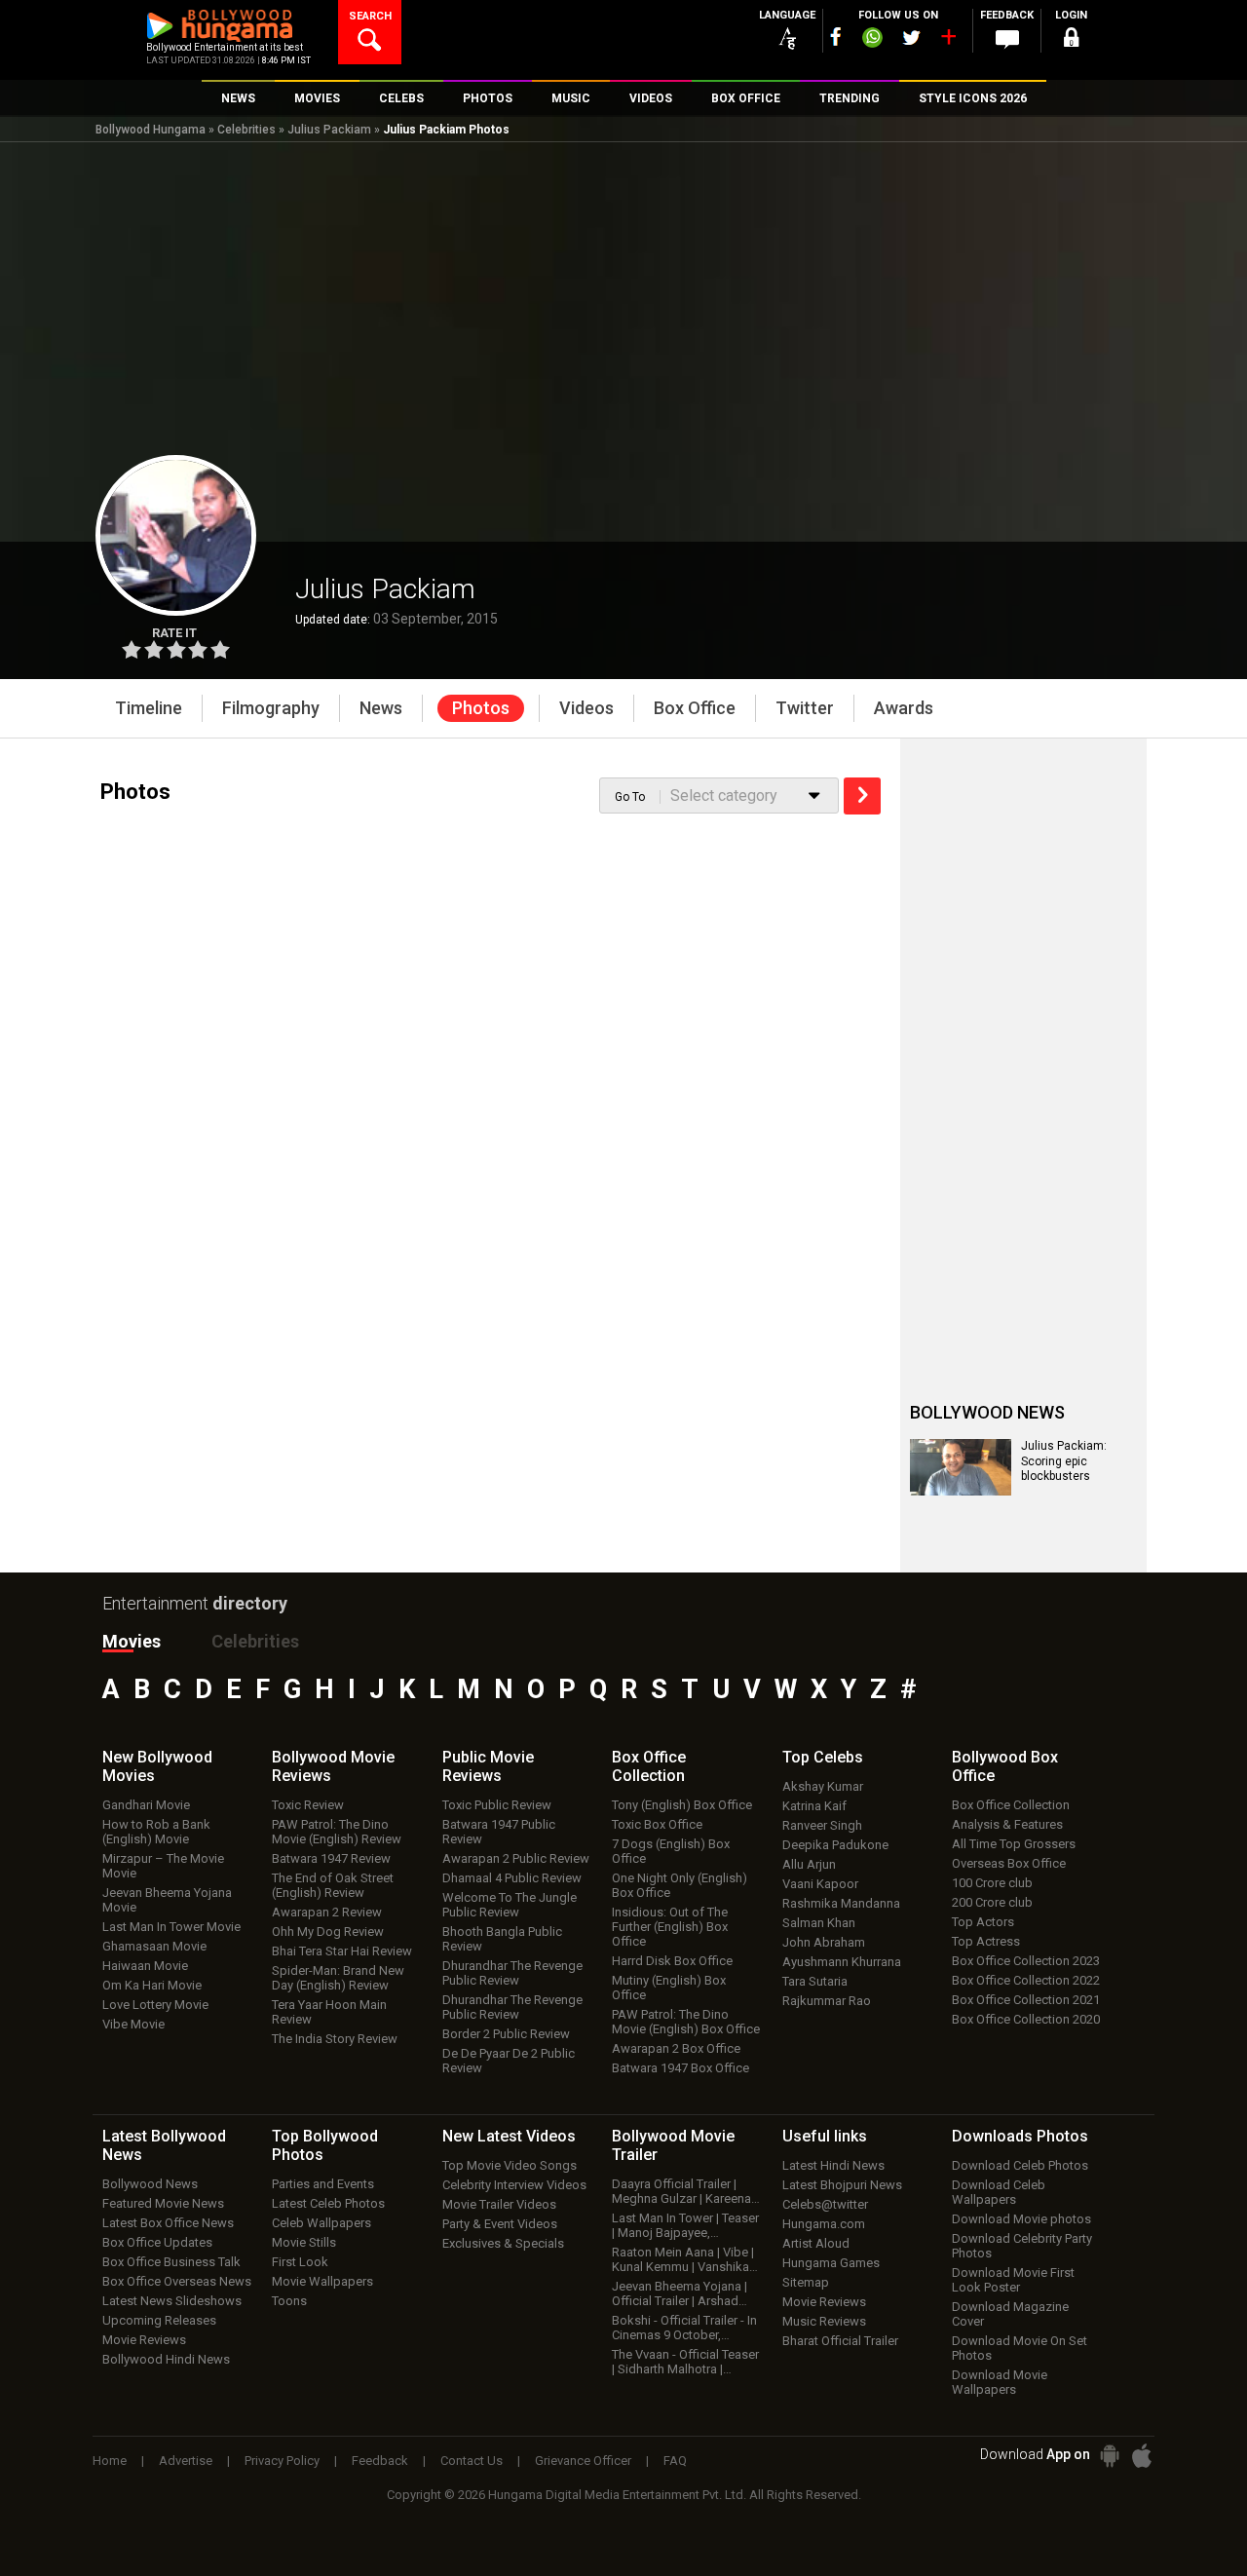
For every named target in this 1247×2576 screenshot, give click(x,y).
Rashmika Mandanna (841, 1903)
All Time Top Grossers (1014, 1844)
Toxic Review (308, 1805)
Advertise (186, 2461)
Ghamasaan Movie (154, 1946)
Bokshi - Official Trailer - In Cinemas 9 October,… (684, 2328)
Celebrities (246, 130)
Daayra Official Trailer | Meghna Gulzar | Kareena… (686, 2191)
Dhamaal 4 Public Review (512, 1878)
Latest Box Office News (168, 2223)
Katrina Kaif (814, 1806)
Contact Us (472, 2461)
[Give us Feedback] (1007, 40)
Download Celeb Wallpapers (999, 2192)
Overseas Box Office (1009, 1863)
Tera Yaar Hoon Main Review (329, 2012)
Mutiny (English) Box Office (669, 1988)
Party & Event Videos (500, 2224)
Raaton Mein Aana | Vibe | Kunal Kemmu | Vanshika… (685, 2259)
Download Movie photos (1021, 2219)
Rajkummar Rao (827, 2001)
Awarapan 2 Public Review (516, 1858)
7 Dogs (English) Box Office (671, 1851)
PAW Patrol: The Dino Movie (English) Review (337, 1832)
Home (110, 2461)
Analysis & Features (1007, 1824)
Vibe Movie (133, 2024)
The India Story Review (335, 2039)
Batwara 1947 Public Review (499, 1832)
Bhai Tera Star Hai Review (342, 1951)
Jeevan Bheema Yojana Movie (167, 1900)
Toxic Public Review (497, 1805)
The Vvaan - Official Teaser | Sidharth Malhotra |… (685, 2362)
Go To (630, 797)
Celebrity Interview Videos (514, 2185)
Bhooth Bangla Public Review (502, 1939)
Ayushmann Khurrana (842, 1962)
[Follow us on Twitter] (911, 38)
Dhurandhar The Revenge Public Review (512, 1973)
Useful (825, 2136)
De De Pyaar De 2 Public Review (509, 2061)
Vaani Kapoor (820, 1884)
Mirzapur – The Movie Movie (163, 1866)
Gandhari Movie (146, 1805)
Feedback (380, 2461)
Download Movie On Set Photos (1020, 2348)
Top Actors (983, 1922)
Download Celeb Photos (1020, 2165)
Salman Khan (819, 1923)
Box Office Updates (157, 2242)
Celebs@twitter (825, 2204)
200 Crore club (992, 1902)
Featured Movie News (163, 2203)
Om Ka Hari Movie (152, 1985)
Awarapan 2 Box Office (676, 2048)
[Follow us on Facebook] (836, 37)
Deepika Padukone (835, 1845)
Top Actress (986, 1941)
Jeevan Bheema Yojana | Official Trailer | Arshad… (680, 2293)
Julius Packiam (329, 130)
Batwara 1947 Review (331, 1858)
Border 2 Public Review (506, 2034)
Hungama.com (824, 2224)
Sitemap (806, 2282)
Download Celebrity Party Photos (1022, 2246)
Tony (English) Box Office (682, 1805)
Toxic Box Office (657, 1824)
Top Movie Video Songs (510, 2165)
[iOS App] (1142, 2456)
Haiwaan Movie (145, 1966)
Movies (132, 1641)
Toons (289, 2301)
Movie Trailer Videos (499, 2204)
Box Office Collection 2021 (1026, 2000)
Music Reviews (824, 2321)
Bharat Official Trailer (840, 2341)
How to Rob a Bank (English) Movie (156, 1832)
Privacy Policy (282, 2461)
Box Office (649, 1766)
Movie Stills (304, 2242)
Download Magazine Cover (1010, 2314)
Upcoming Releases (159, 2320)
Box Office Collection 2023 (1026, 1961)
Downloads (1020, 2136)
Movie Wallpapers (322, 2281)
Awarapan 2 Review (327, 1912)
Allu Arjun (809, 1864)
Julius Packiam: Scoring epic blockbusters (1064, 1461)
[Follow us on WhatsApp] (872, 40)
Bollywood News (150, 2184)
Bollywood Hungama (151, 130)
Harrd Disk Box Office (672, 1961)
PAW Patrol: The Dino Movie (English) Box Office (686, 2022)
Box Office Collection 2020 (1026, 2019)
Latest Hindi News (833, 2165)
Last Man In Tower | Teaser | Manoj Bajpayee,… (685, 2225)
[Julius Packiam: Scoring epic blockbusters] (961, 1467)
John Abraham (824, 1942)
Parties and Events (323, 2184)
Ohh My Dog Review (328, 1932)
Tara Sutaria (815, 1981)
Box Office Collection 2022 (1026, 1980)
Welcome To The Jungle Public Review (510, 1905)
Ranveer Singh (822, 1825)
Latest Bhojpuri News (842, 2185)
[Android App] (1110, 2456)
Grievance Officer (583, 2461)
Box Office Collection (1011, 1805)
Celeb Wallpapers (321, 2223)
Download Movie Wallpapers (1000, 2382)
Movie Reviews (144, 2340)
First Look (300, 2262)
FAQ (675, 2461)
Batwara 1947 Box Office (680, 2068)
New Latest (509, 2136)
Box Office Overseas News (177, 2281)
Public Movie (488, 1766)
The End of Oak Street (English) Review (333, 1885)
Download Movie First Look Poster (1013, 2280)
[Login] (1072, 40)
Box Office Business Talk (171, 2262)
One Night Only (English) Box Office (680, 1885)
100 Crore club (992, 1883)
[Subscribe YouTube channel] (948, 41)
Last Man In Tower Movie (171, 1927)
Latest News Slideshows (172, 2301)
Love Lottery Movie (155, 2005)
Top (823, 1757)
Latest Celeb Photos (328, 2203)
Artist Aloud (816, 2243)
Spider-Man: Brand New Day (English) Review (338, 1978)
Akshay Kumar (823, 1786)
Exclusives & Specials (503, 2243)
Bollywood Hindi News (166, 2359)
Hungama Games (831, 2263)
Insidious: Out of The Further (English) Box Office (670, 1927)
